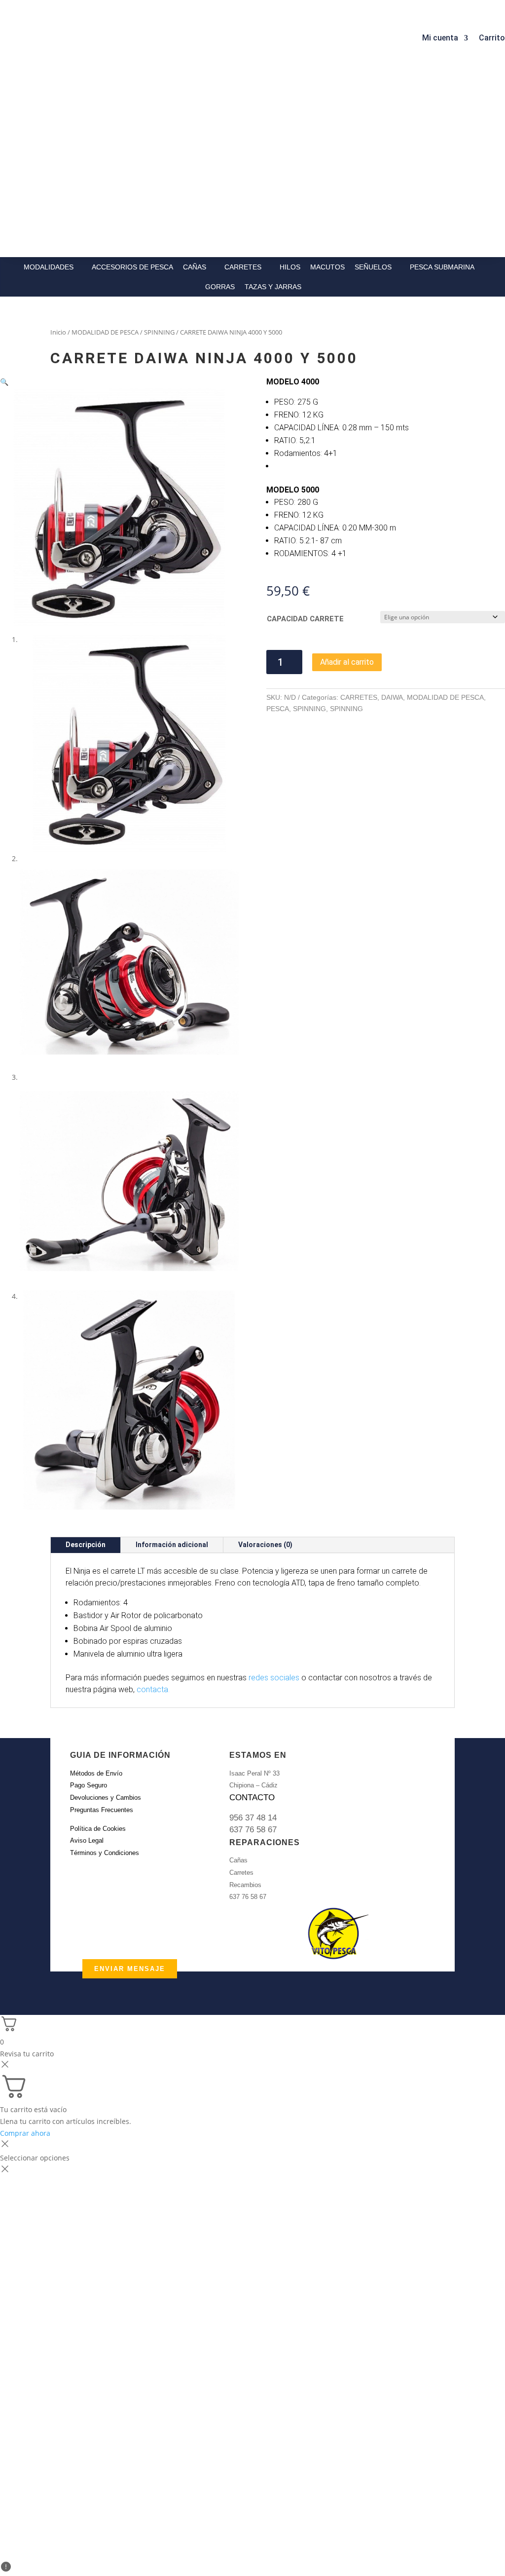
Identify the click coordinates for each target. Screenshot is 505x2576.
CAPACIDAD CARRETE (305, 619)
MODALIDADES (49, 267)
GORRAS (220, 287)
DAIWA (392, 697)
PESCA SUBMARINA (442, 267)
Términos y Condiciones (105, 1853)
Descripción (86, 1545)
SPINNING (159, 332)
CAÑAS (195, 267)
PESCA (278, 709)
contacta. (153, 1689)
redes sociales (274, 1678)
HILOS (290, 267)
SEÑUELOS (373, 267)
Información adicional (172, 1545)
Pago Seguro (89, 1785)
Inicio (58, 332)
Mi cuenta (440, 38)
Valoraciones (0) (265, 1545)
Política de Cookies (98, 1829)
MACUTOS (327, 267)
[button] (4, 382)
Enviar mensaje (130, 1969)
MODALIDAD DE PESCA (105, 332)
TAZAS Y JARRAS (273, 287)
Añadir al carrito (347, 662)
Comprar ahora (25, 2133)
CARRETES (243, 267)
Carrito (492, 38)
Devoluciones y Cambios (106, 1798)
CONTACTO (252, 1798)
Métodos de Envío (96, 1773)
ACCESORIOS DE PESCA (132, 267)
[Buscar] (153, 35)
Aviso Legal (87, 1840)
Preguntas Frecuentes (102, 1810)
